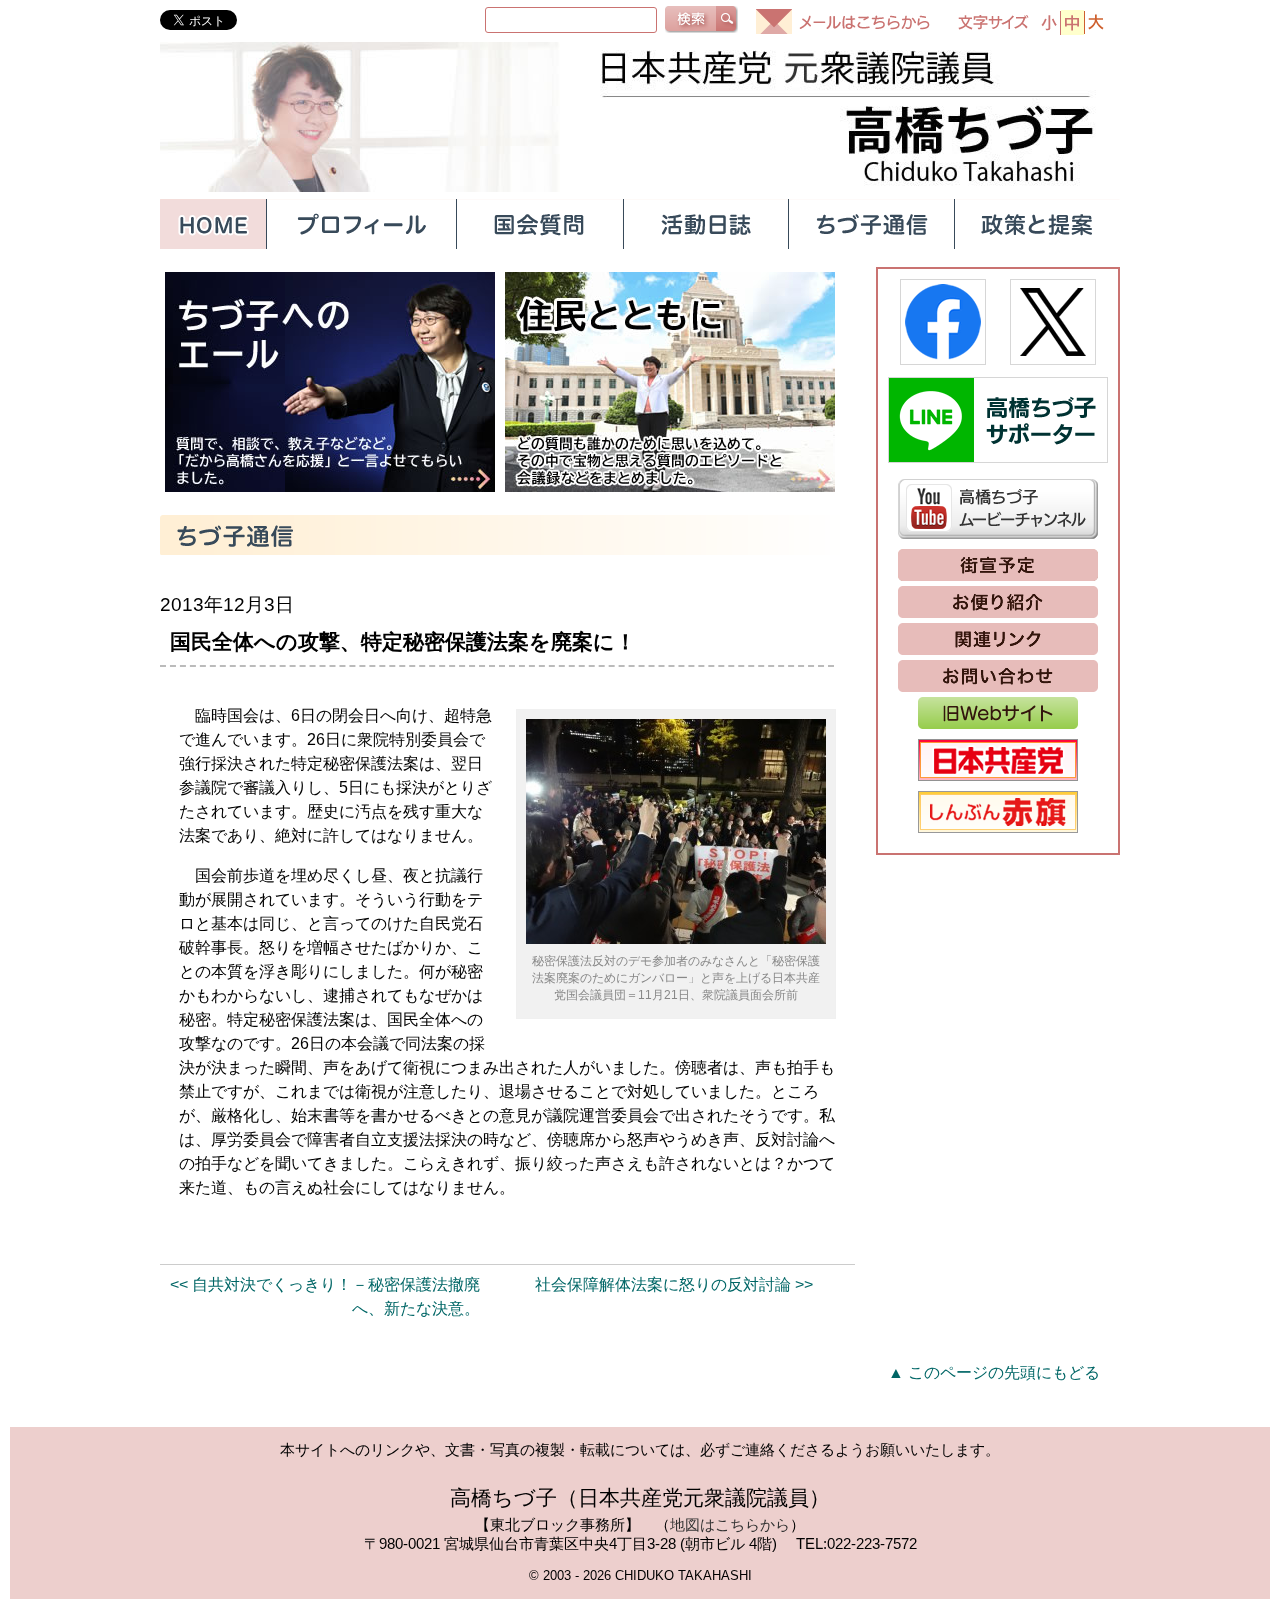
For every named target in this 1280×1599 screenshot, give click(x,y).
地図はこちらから (730, 1524)
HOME (213, 224)
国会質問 (539, 224)
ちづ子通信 (871, 224)
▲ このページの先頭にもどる (994, 1372)
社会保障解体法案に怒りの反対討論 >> (674, 1284)
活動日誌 (705, 224)
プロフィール (361, 224)
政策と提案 (1037, 224)
